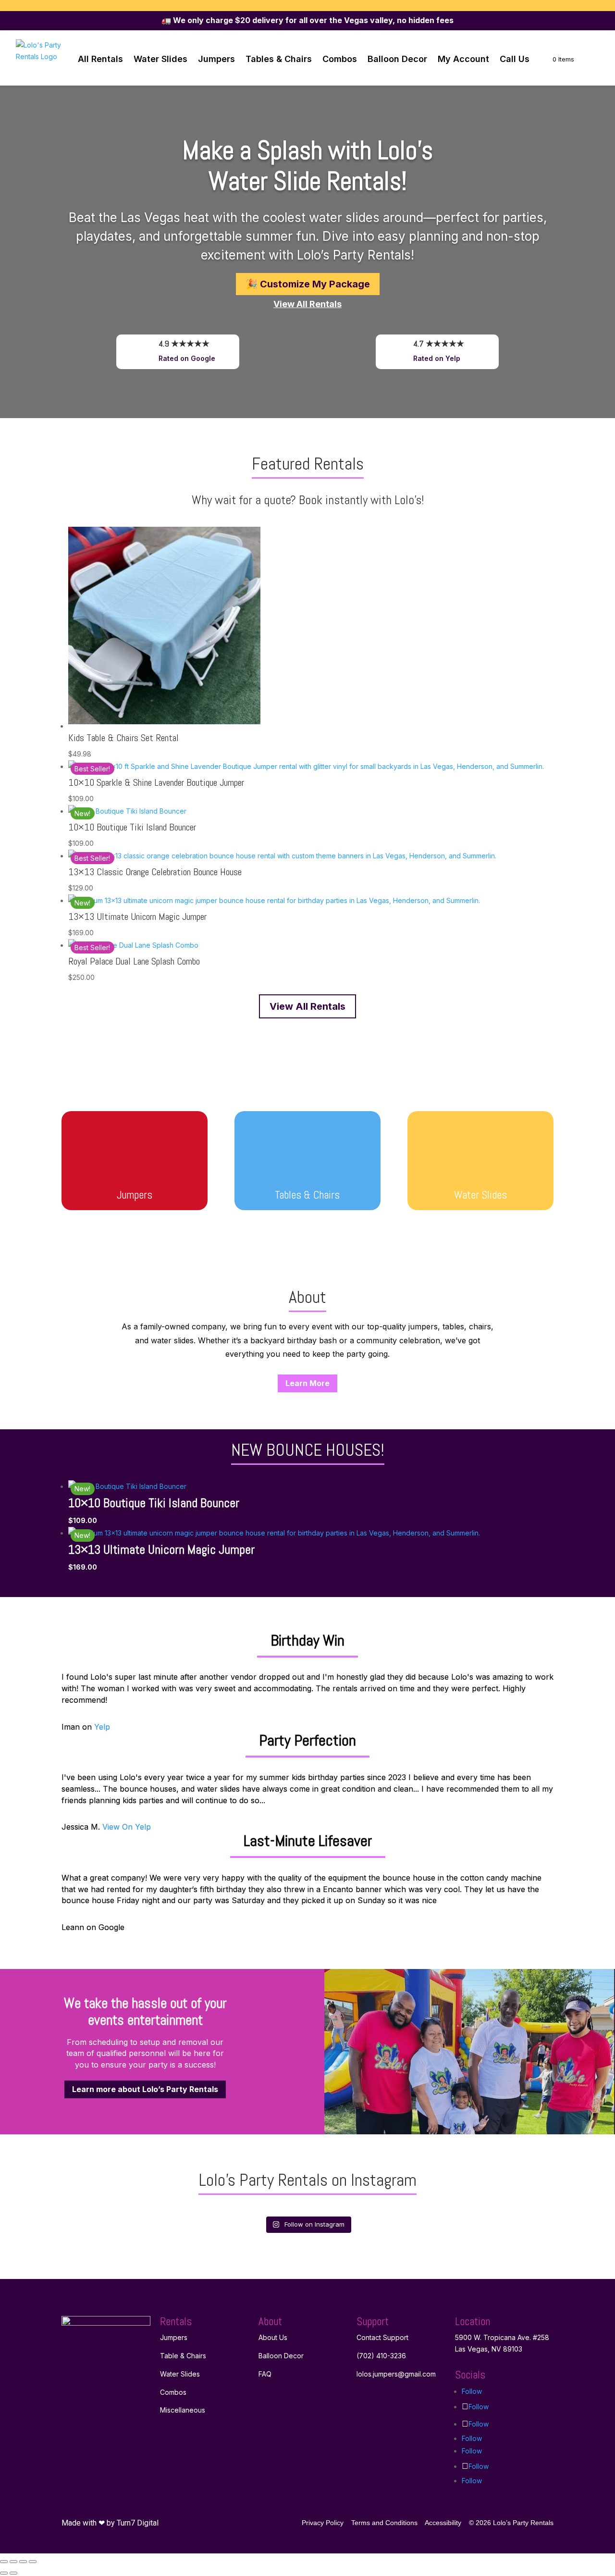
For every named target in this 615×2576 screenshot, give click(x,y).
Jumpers (216, 59)
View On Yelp (127, 1827)
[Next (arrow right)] (13, 2573)
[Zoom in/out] (4, 2562)
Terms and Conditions (384, 2523)
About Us (273, 2337)
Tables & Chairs (279, 59)
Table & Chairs (183, 2356)
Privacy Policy (323, 2523)
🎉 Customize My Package (308, 284)
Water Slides (160, 59)
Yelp (102, 1727)
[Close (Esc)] (33, 2562)
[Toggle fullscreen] (13, 2562)
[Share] (23, 2562)
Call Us (515, 59)
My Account (463, 59)
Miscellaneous (183, 2410)
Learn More (307, 1383)
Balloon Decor (397, 59)
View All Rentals (307, 1006)
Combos (340, 59)
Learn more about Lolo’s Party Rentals (145, 2089)
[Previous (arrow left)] (4, 2573)
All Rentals (100, 59)
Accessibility (443, 2523)
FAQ (265, 2374)
